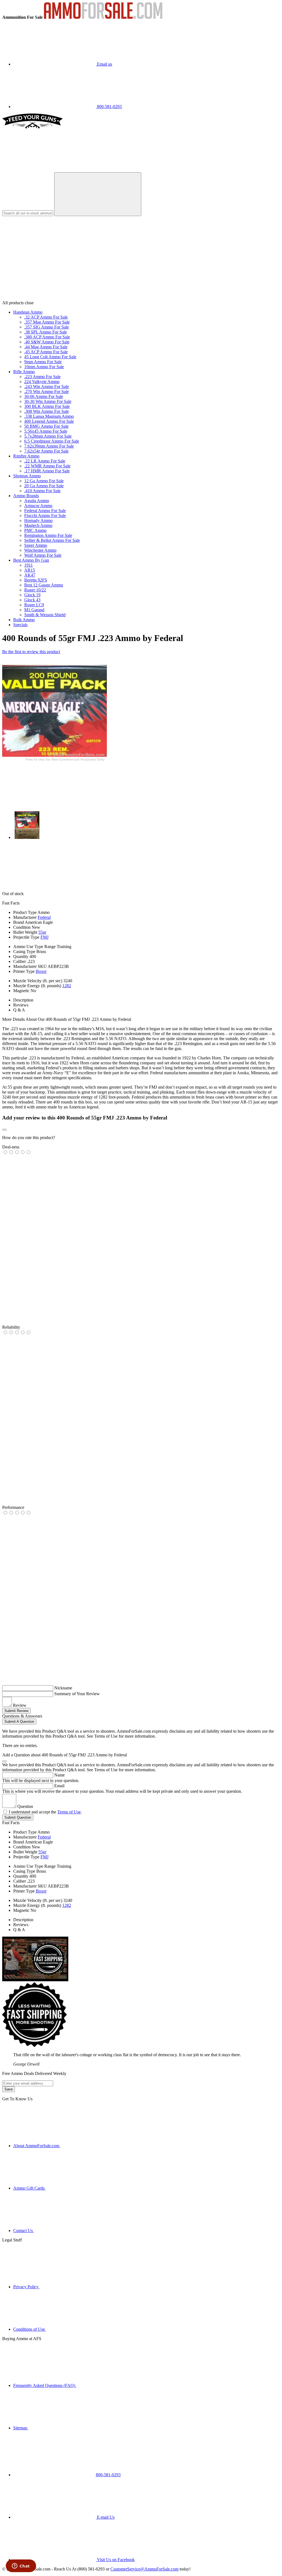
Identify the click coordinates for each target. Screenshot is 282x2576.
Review (20, 1705)
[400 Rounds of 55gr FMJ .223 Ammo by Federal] (55, 762)
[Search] (98, 194)
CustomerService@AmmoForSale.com (144, 2569)
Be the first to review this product (31, 652)
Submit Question (18, 1817)
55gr (42, 932)
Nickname (63, 1688)
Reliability (11, 1327)
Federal (44, 917)
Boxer (41, 971)
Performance (13, 1507)
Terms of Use (69, 1812)
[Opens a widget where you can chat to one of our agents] (21, 2566)
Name (59, 1775)
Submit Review (16, 1711)
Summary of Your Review (77, 1694)
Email (59, 1786)
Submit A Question (19, 1722)
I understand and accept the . (45, 1812)
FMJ (44, 937)
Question (25, 1806)
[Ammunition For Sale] (103, 17)
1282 (67, 986)
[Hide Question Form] (4, 1761)
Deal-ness (11, 1147)
